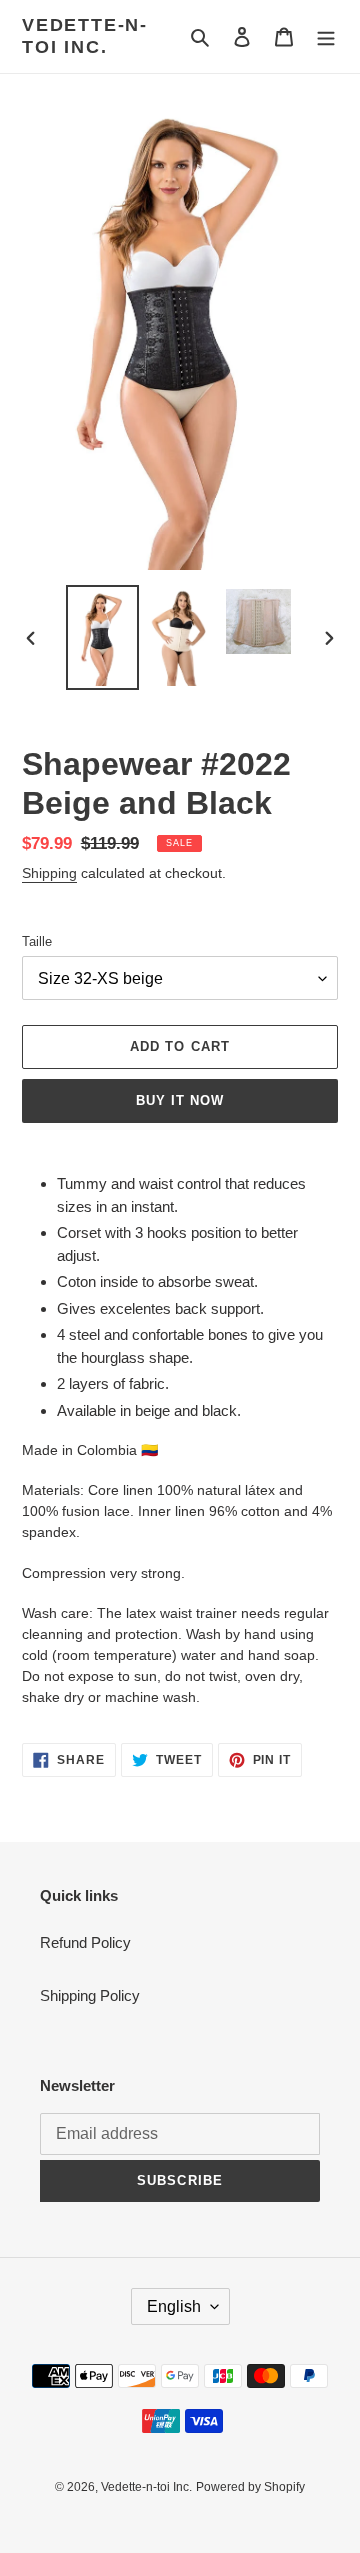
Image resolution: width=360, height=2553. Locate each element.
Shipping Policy (90, 1995)
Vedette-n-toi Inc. (85, 36)
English (174, 2306)
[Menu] (326, 36)
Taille (37, 941)
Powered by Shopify (250, 2487)
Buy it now (180, 1100)
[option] (102, 637)
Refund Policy (85, 1942)
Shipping (49, 873)
